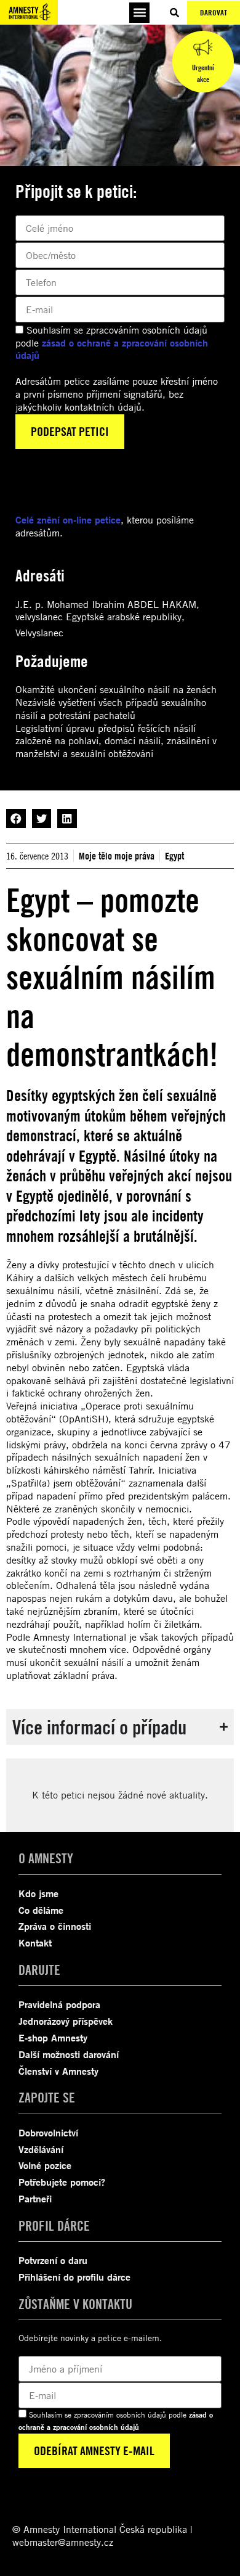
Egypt (174, 856)
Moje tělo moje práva (117, 856)
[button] (139, 13)
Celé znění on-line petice (68, 520)
